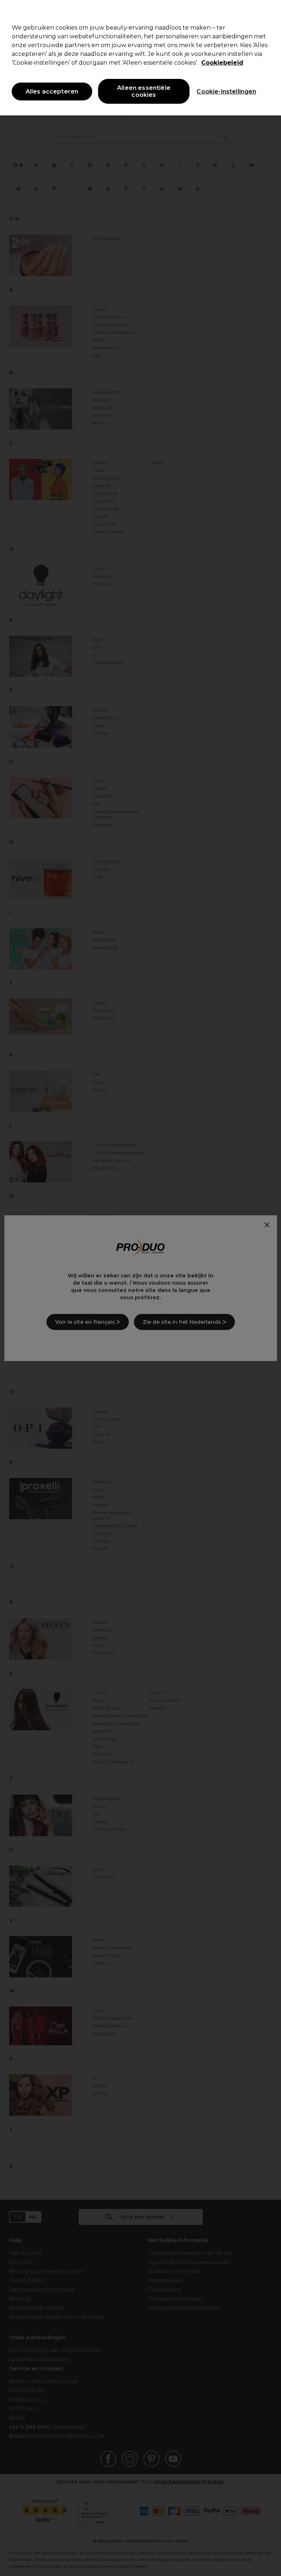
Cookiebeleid (222, 63)
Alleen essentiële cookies (144, 91)
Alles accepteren (52, 92)
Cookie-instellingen (226, 92)
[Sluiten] (269, 12)
